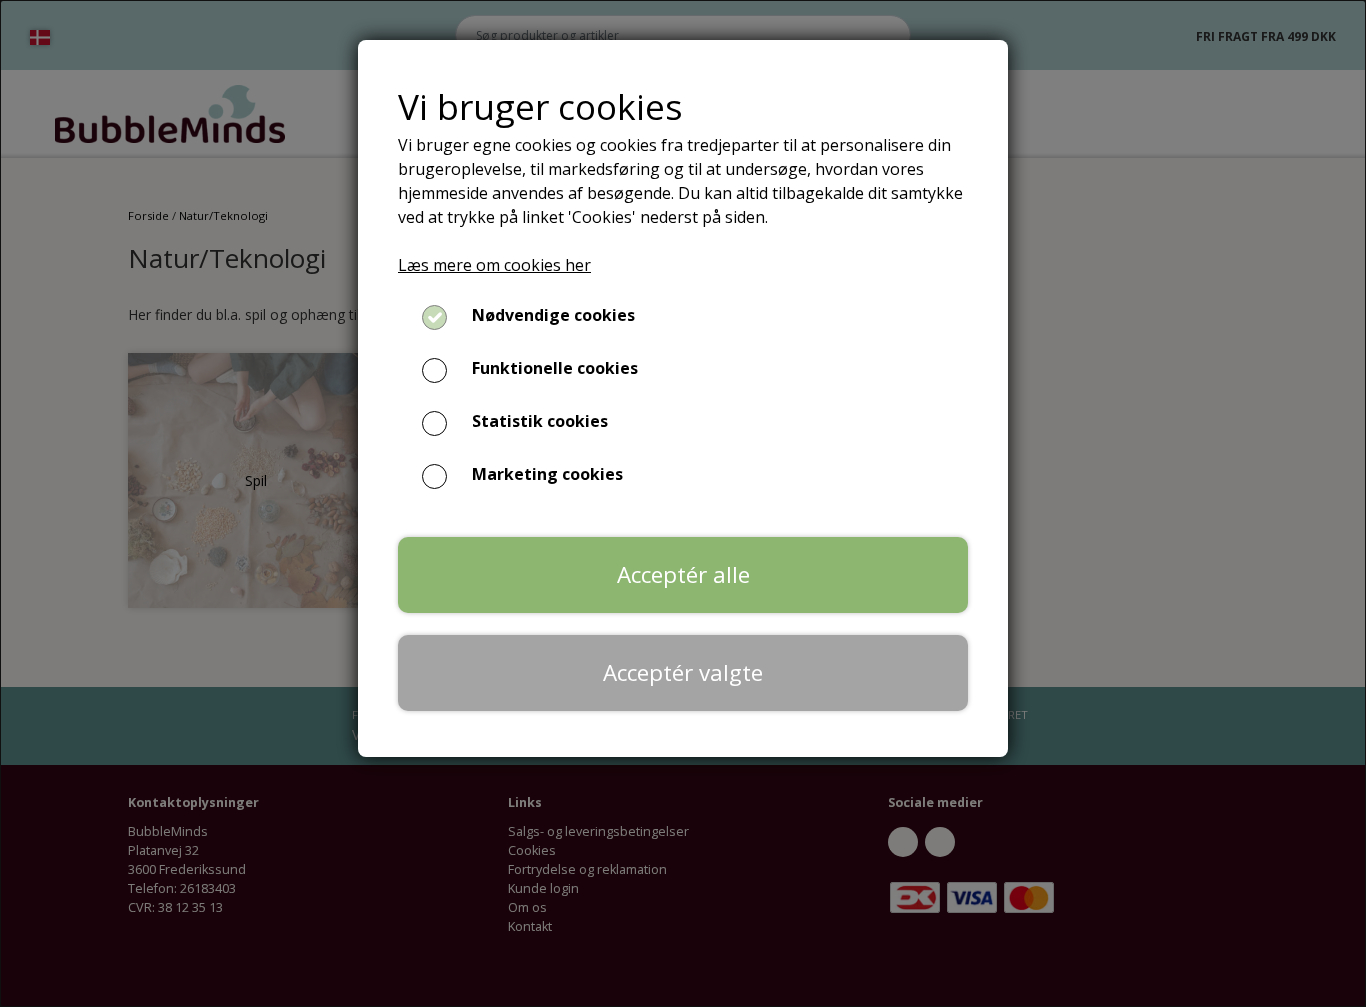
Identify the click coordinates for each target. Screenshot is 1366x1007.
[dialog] (683, 503)
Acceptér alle (683, 574)
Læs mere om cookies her (494, 265)
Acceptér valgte (683, 672)
